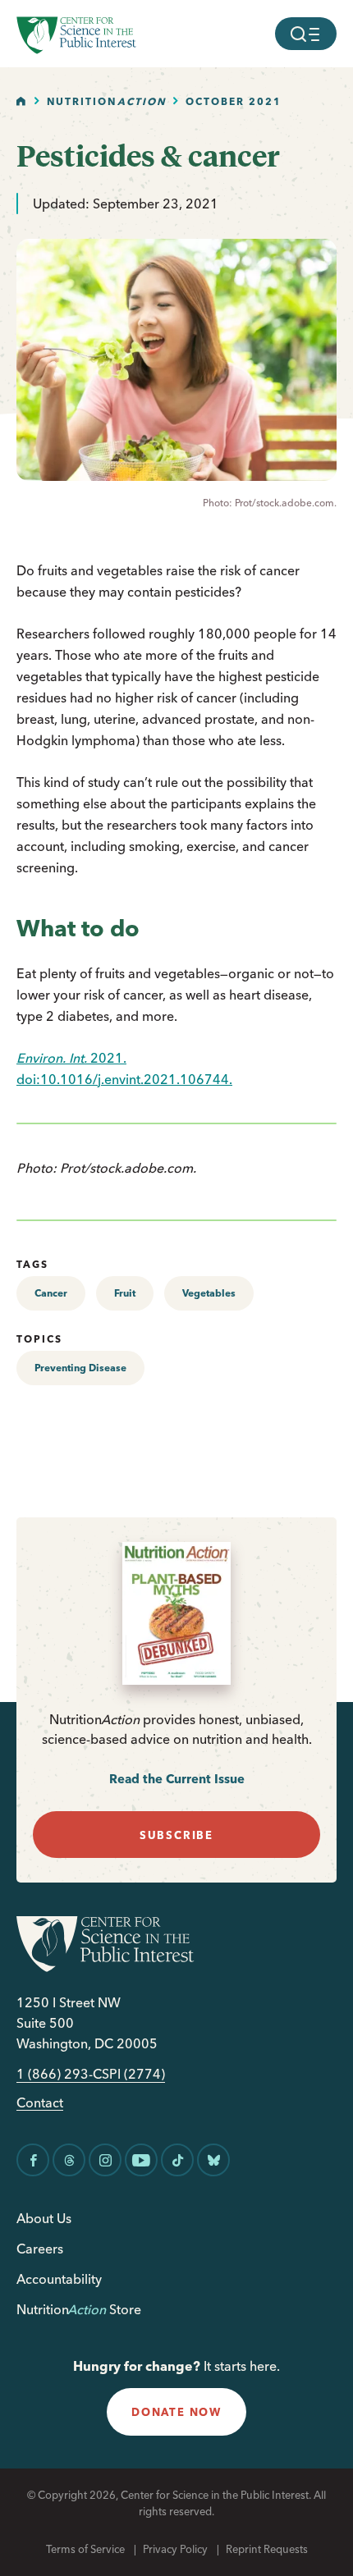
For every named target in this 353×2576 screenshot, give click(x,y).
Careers (40, 2249)
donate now (176, 2412)
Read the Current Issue (177, 1779)
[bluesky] (213, 2160)
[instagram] (105, 2160)
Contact (40, 2103)
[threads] (69, 2160)
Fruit (125, 1293)
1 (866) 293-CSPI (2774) (91, 2074)
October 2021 (234, 101)
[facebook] (33, 2160)
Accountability (59, 2279)
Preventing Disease (80, 1368)
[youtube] (141, 2160)
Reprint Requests (267, 2549)
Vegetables (209, 1293)
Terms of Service (85, 2549)
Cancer (51, 1293)
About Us (44, 2218)
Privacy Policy (175, 2549)
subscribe (176, 1835)
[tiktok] (177, 2160)
